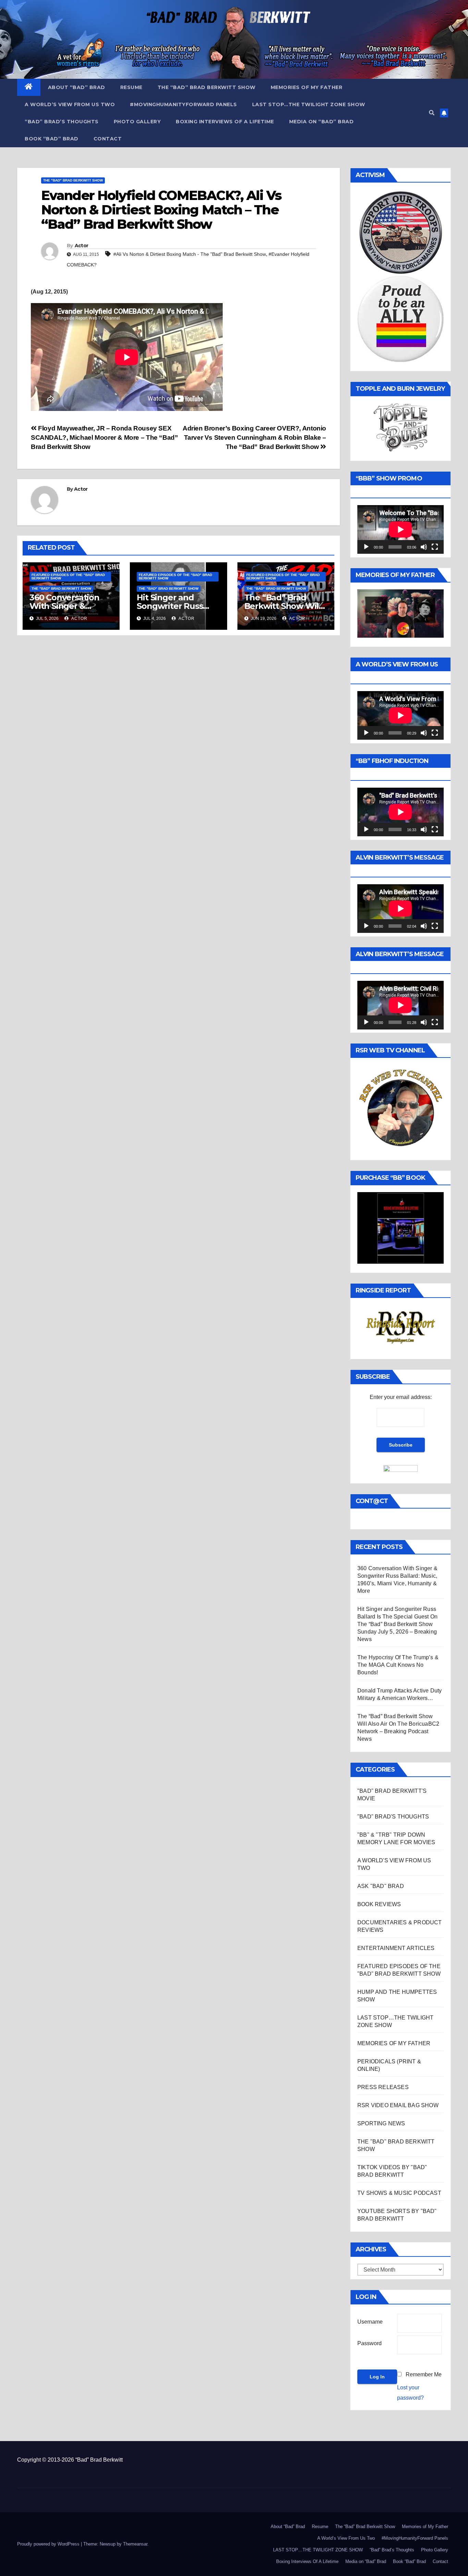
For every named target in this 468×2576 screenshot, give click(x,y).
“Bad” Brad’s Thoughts (62, 122)
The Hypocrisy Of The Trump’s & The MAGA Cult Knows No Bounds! (398, 1665)
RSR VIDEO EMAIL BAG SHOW (398, 2105)
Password (370, 2343)
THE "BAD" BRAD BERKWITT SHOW (73, 180)
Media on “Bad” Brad (322, 122)
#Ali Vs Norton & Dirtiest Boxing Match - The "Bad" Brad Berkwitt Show (190, 254)
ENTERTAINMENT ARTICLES (396, 1948)
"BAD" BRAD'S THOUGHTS (393, 1817)
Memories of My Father (307, 87)
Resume (131, 87)
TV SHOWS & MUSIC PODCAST (399, 2193)
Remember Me (424, 2374)
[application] (401, 529)
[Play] (366, 547)
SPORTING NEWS (381, 2123)
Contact (108, 139)
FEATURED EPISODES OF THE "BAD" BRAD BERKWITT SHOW (68, 577)
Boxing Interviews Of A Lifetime (225, 122)
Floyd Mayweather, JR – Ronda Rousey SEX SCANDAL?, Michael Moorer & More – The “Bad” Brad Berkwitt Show (104, 437)
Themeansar (135, 2544)
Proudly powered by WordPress (49, 2544)
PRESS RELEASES (383, 2087)
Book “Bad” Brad (52, 139)
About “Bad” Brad (77, 87)
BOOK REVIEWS (379, 1904)
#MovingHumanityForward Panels (183, 104)
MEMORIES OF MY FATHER (394, 2043)
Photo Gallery (137, 122)
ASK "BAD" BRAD (381, 1886)
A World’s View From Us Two (70, 104)
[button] (432, 113)
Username (370, 2322)
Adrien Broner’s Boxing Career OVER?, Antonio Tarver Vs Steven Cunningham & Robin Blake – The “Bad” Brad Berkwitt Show (254, 437)
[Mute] (424, 547)
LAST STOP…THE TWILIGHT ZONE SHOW (309, 104)
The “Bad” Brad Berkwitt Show (207, 87)
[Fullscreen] (435, 547)
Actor (82, 246)
